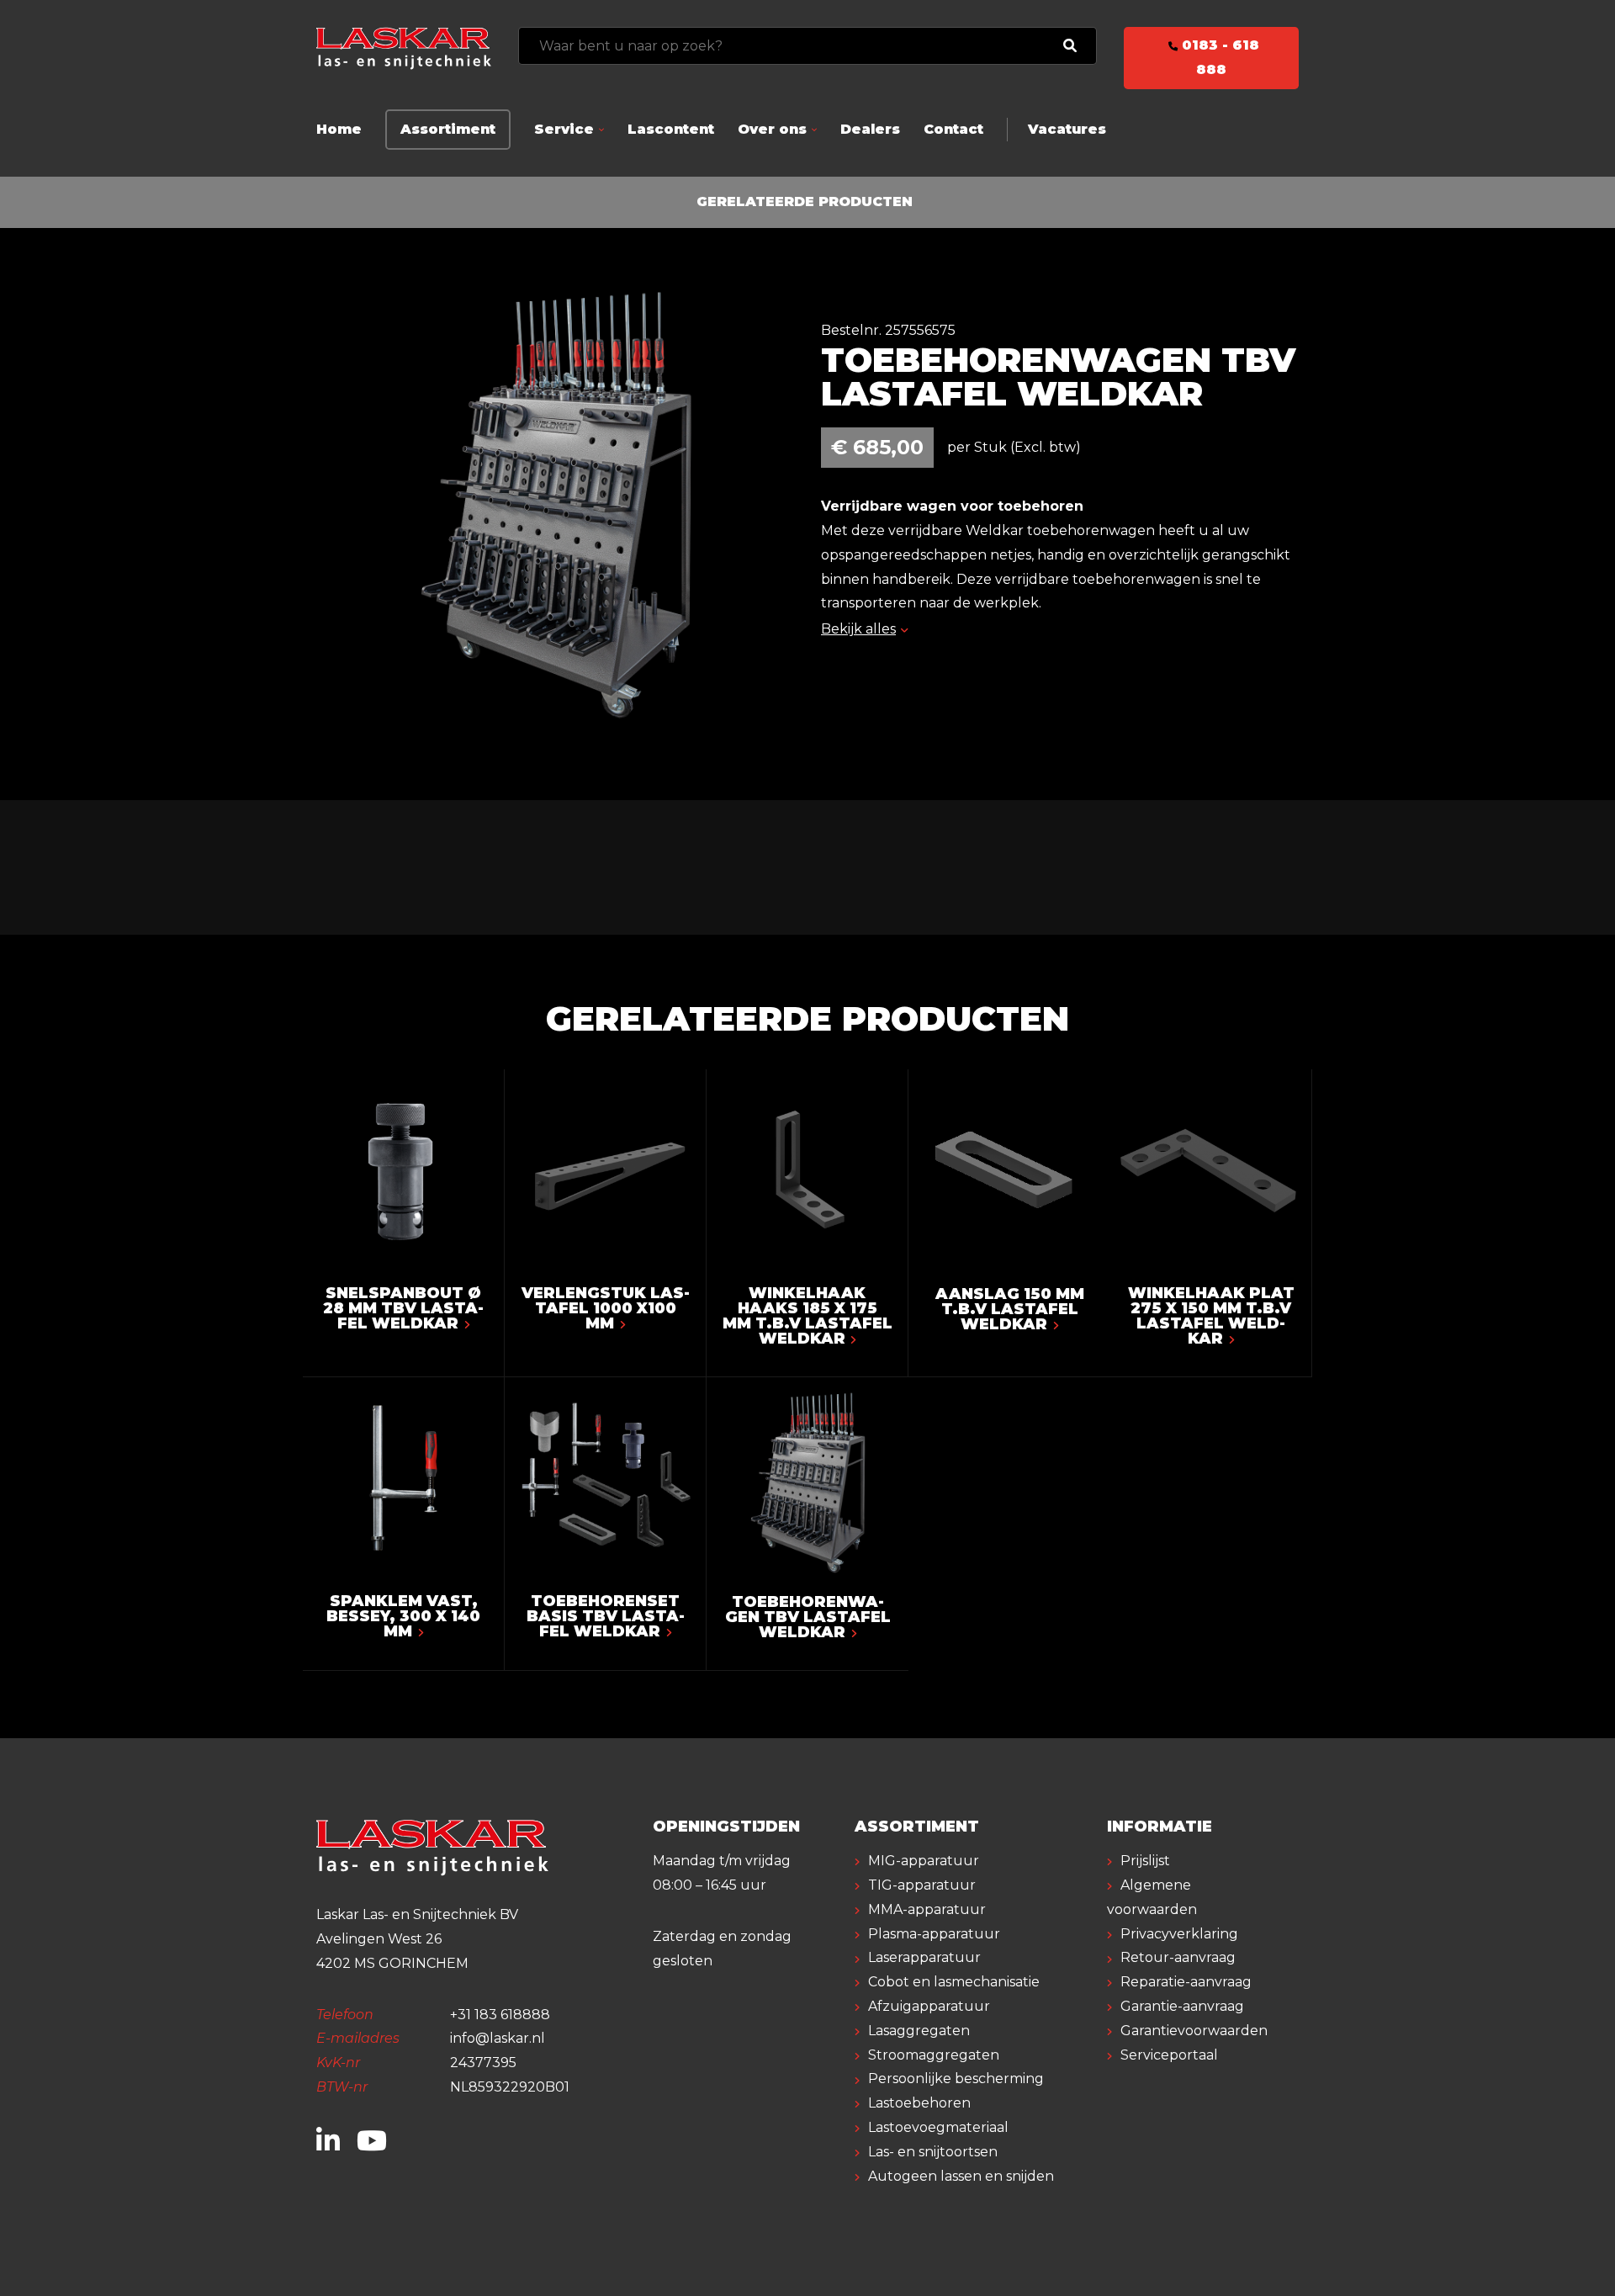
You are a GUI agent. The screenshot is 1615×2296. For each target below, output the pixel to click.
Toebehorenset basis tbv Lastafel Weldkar (606, 1616)
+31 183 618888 (500, 2015)
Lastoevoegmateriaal (938, 2127)
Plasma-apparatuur (934, 1934)
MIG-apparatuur (924, 1861)
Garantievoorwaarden (1194, 2031)
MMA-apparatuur (927, 1909)
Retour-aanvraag (1178, 1957)
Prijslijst (1145, 1861)
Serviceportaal (1169, 2055)
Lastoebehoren (919, 2103)
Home (339, 129)
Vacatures (1067, 129)
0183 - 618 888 (1218, 57)
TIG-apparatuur (922, 1885)
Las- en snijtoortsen (933, 2152)
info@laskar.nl (498, 2038)
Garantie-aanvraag (1182, 2006)
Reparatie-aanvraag (1186, 1982)
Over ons (772, 129)
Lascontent (671, 129)
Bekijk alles (858, 629)
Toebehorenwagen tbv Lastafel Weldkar (808, 1617)
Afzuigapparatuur (929, 2006)
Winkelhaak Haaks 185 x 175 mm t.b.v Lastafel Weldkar (807, 1316)
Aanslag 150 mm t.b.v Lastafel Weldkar (1010, 1309)
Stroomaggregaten (934, 2055)
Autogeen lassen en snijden (961, 2176)
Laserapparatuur (924, 1957)
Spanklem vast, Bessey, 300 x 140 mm (403, 1616)
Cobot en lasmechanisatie (954, 1982)
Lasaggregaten (919, 2031)
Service (564, 129)
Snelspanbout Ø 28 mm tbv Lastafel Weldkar (403, 1308)
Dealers (870, 129)
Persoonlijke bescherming (956, 2079)
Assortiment (448, 129)
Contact (953, 129)
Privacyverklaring (1179, 1934)
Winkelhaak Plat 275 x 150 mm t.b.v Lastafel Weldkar (1211, 1316)
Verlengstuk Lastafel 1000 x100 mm (606, 1308)
